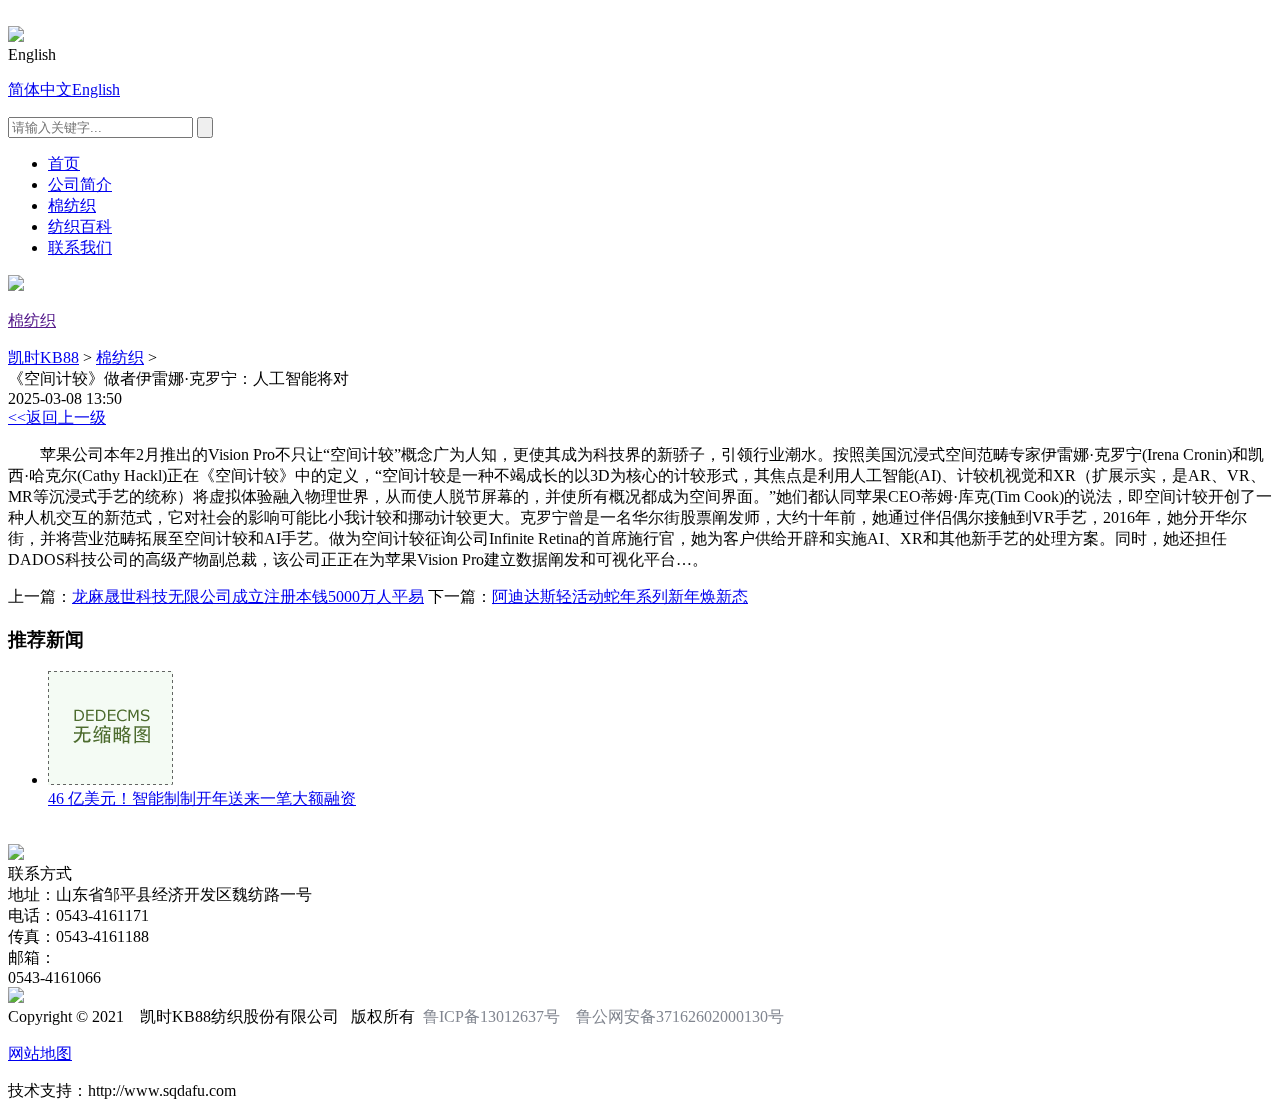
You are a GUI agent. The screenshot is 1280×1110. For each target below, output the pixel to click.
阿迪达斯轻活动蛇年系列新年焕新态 (620, 596)
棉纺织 (72, 205)
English (96, 89)
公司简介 (80, 184)
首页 (64, 163)
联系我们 (80, 247)
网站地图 (40, 1053)
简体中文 (40, 89)
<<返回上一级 (57, 417)
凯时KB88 (43, 357)
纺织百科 (80, 226)
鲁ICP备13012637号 (491, 1016)
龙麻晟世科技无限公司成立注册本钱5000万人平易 (248, 596)
